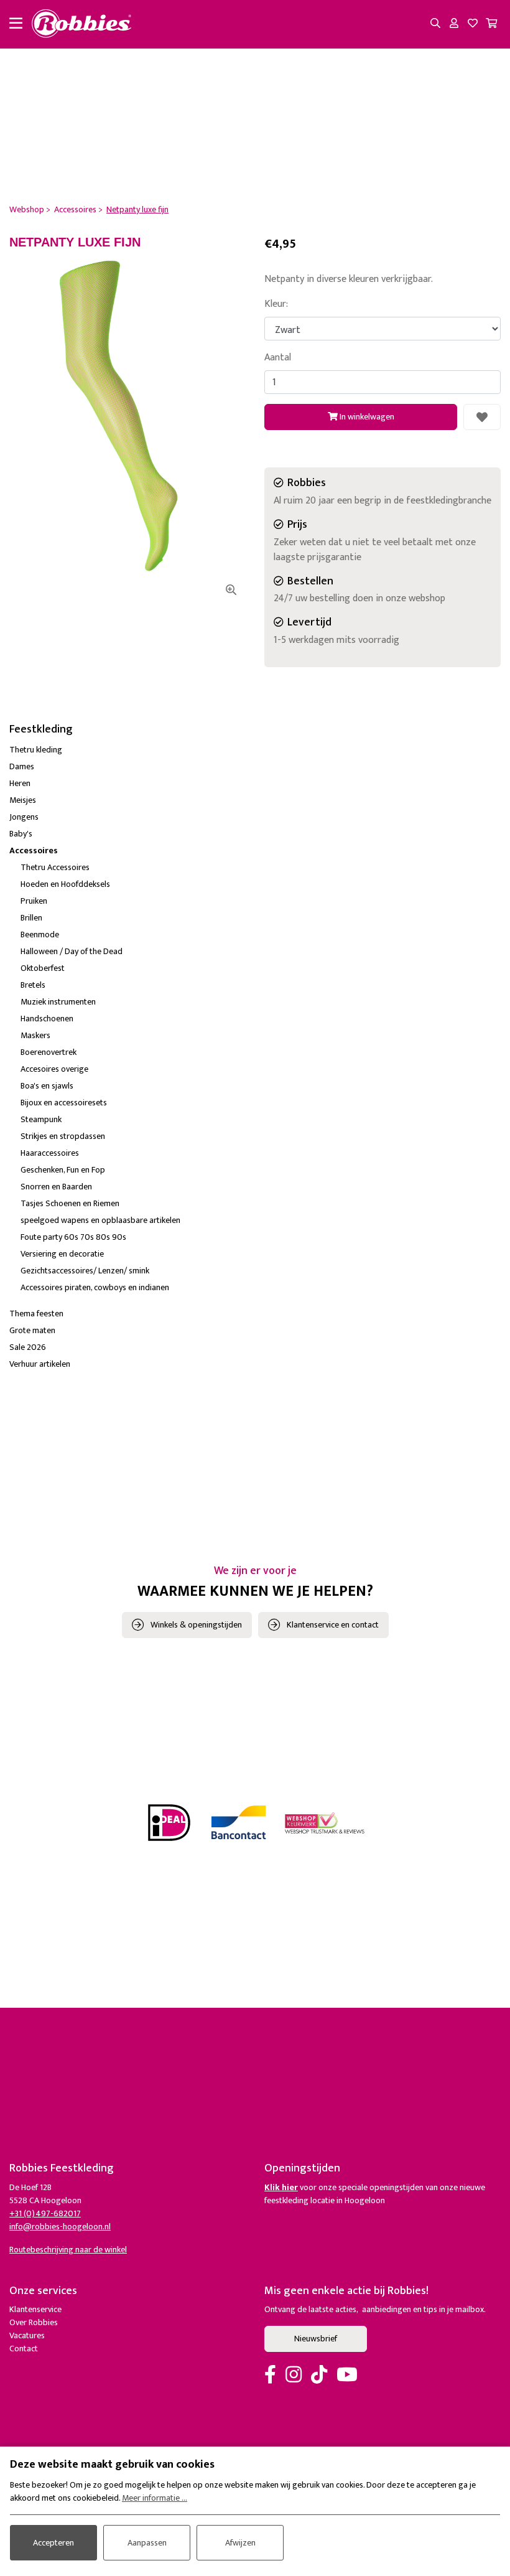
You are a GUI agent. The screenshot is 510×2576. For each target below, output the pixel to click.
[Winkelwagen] (491, 24)
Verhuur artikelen (40, 1364)
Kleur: (276, 304)
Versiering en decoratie (62, 1254)
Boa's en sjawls (47, 1086)
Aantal (278, 358)
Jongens (24, 817)
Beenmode (40, 934)
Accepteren (53, 2543)
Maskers (35, 1035)
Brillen (31, 918)
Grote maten (32, 1330)
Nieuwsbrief (316, 2339)
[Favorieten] (473, 24)
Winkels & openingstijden (196, 1625)
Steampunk (41, 1119)
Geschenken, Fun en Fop (63, 1170)
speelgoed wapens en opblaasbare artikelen (100, 1220)
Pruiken (34, 901)
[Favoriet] (482, 417)
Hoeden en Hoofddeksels (65, 884)
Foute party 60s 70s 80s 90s (73, 1237)
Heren (20, 783)
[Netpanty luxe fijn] (127, 427)
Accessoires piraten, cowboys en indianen (95, 1287)
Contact (24, 2349)
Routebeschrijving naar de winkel (68, 2250)
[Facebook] (270, 2376)
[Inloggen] (454, 24)
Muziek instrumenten (58, 1002)
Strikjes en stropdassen (63, 1136)
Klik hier (281, 2187)
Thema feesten (36, 1314)
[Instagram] (294, 2376)
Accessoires (34, 850)
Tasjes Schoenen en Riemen (70, 1203)
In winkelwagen (366, 417)
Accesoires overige (54, 1069)
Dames (22, 766)
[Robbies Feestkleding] (81, 24)
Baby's (21, 834)
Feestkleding (41, 729)
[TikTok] (319, 2376)
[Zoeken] (435, 24)
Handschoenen (47, 1019)
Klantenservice (35, 2309)
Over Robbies (34, 2322)
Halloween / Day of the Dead (72, 951)
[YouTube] (347, 2376)
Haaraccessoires (50, 1153)
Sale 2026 (28, 1347)
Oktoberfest (43, 968)
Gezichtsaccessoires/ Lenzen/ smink (85, 1271)
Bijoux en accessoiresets (64, 1103)
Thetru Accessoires (55, 867)
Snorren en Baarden (56, 1187)
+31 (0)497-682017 (45, 2213)
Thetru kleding (36, 750)
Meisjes (23, 800)
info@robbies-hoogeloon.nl (60, 2227)
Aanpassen (147, 2543)
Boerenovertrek (49, 1052)
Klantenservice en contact (333, 1625)
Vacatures (27, 2335)
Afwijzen (240, 2543)
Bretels (33, 985)
